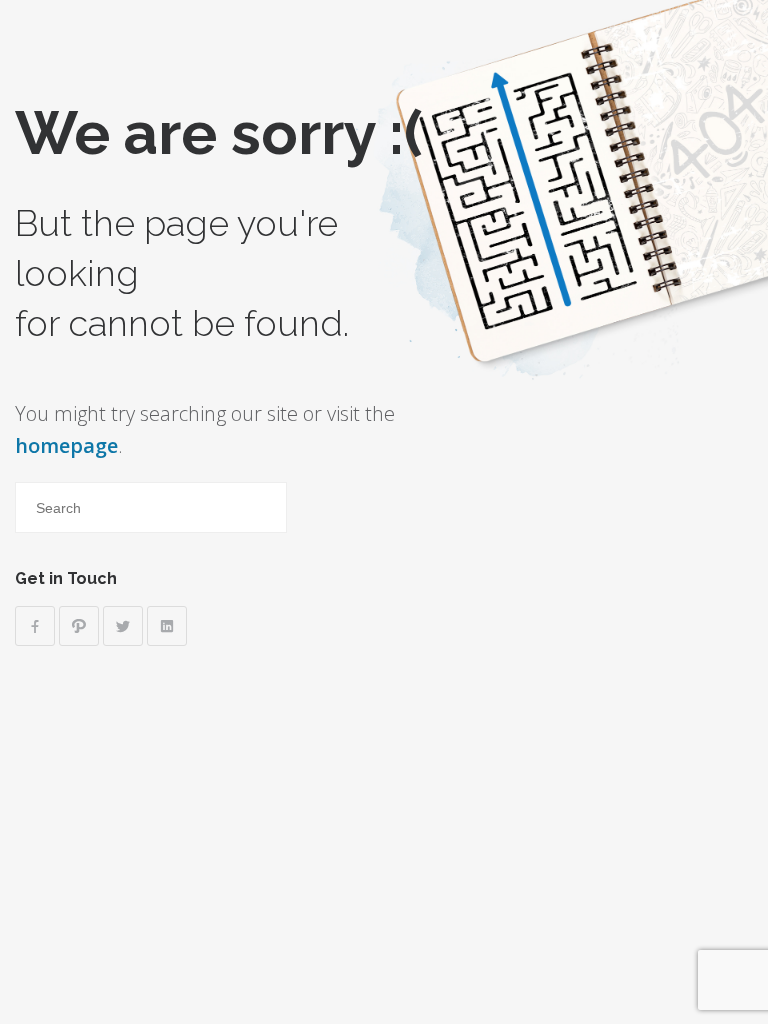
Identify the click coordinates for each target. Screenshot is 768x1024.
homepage (66, 445)
